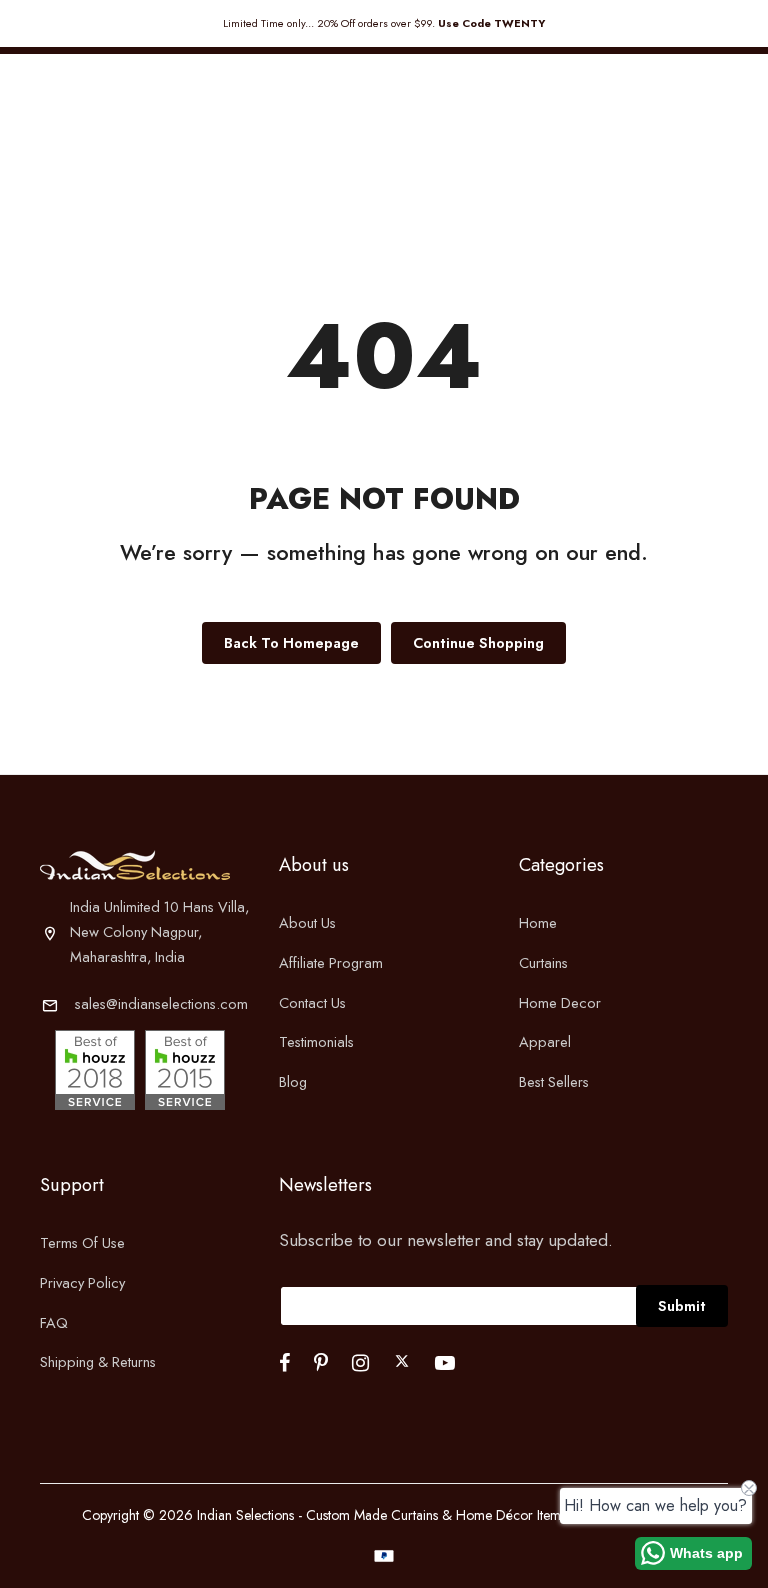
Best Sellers (554, 1081)
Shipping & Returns (98, 1361)
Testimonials (316, 1041)
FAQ (54, 1322)
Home (538, 922)
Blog (293, 1081)
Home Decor (560, 1002)
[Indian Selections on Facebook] (284, 1363)
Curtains (543, 962)
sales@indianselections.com (161, 1003)
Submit (682, 1305)
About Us (307, 922)
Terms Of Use (82, 1242)
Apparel (545, 1041)
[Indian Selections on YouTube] (445, 1363)
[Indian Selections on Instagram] (360, 1363)
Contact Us (312, 1002)
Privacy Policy (82, 1282)
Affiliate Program (331, 962)
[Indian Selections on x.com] (402, 1361)
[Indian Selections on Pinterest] (321, 1363)
